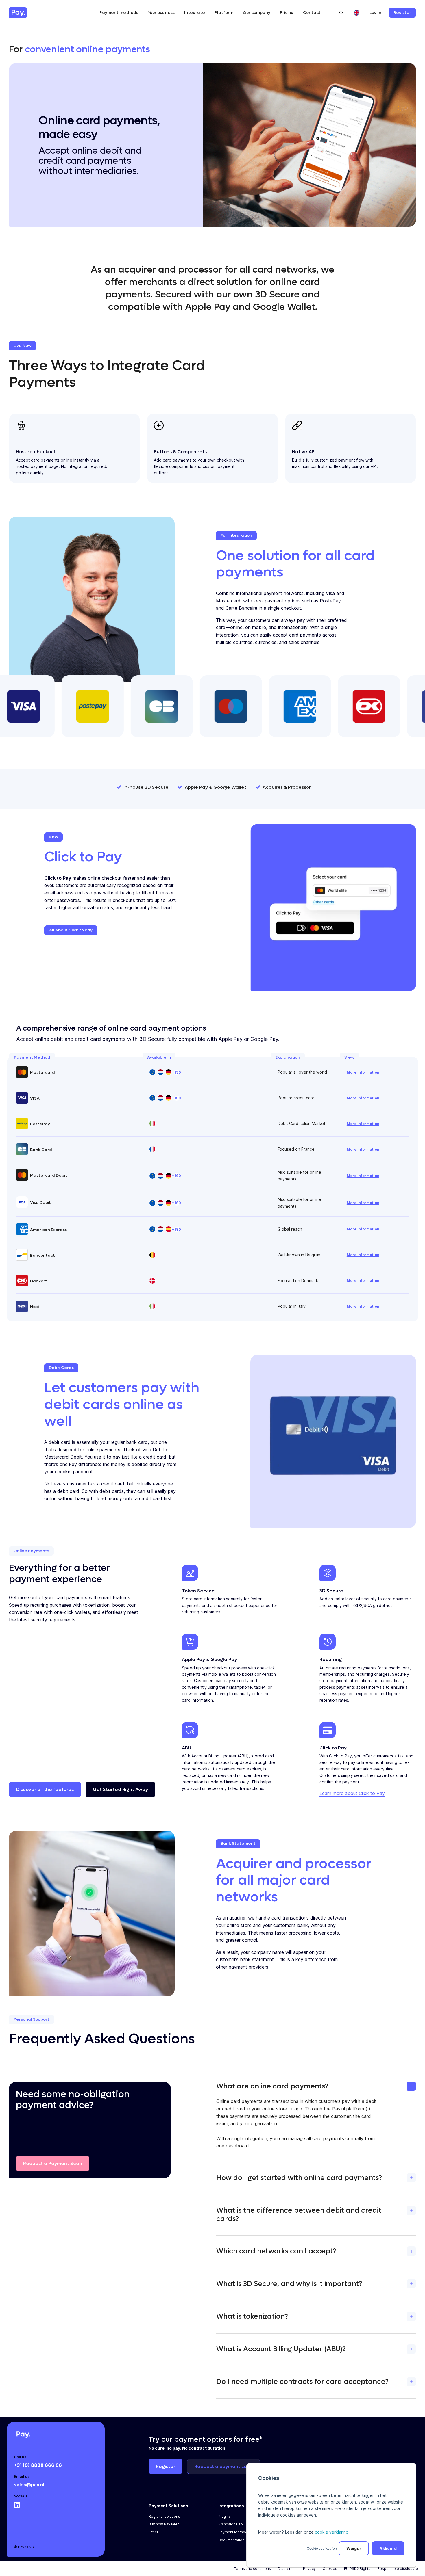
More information (363, 1072)
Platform (224, 13)
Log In (375, 13)
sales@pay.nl (29, 2485)
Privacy (309, 2569)
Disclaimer (287, 2569)
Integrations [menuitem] (231, 2506)
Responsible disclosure (398, 2569)
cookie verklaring (332, 2532)
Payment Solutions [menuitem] (168, 2506)
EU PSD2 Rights (357, 2569)
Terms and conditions (253, 2569)
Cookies (330, 2569)
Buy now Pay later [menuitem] (164, 2524)
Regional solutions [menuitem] (164, 2516)
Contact (312, 13)
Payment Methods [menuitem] (234, 2532)
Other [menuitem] (154, 2532)
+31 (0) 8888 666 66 (38, 2465)
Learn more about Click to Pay (352, 1793)
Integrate (195, 13)
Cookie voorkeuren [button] (322, 2548)
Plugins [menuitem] (224, 2516)
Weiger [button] (354, 2548)
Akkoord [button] (388, 2548)
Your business (161, 13)
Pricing (287, 13)
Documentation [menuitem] (231, 2540)
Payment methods (119, 13)
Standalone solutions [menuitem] (236, 2524)
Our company (257, 13)
